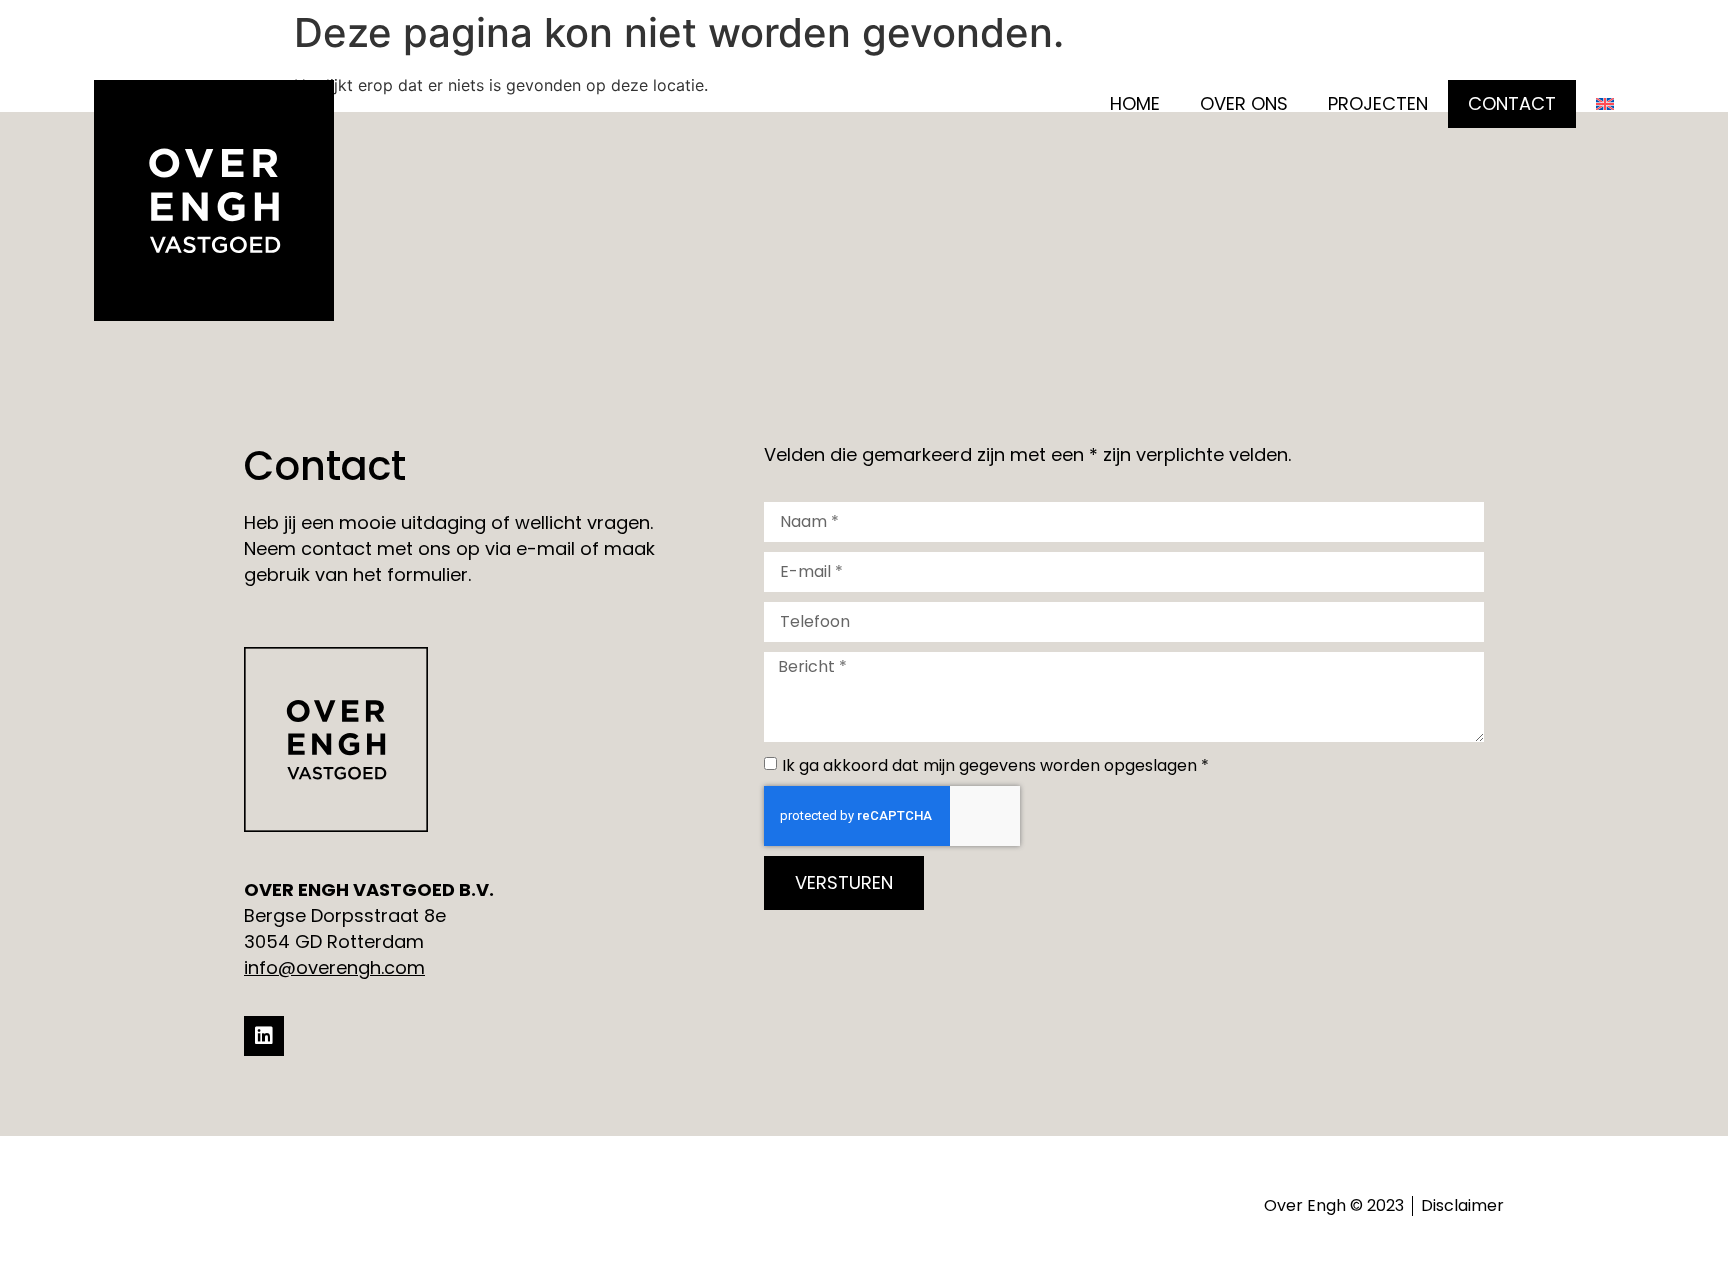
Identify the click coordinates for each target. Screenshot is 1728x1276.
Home (1135, 103)
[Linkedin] (264, 1036)
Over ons (1244, 103)
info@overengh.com (334, 967)
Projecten (1378, 103)
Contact (1512, 103)
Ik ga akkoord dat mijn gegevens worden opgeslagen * (995, 765)
